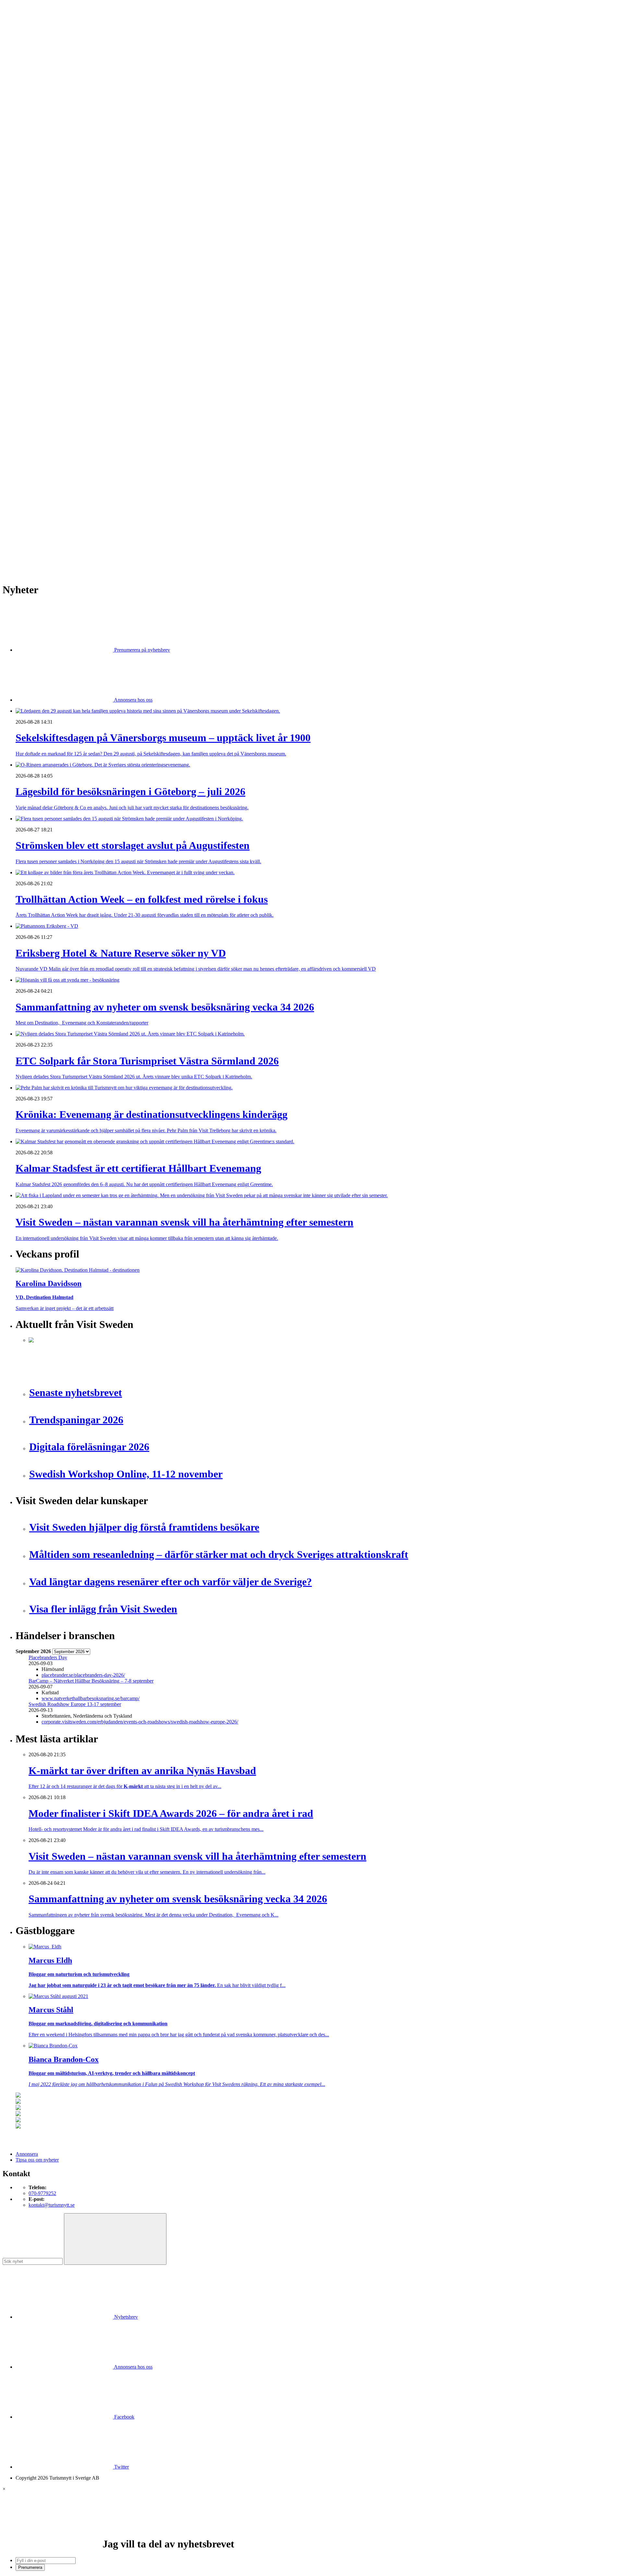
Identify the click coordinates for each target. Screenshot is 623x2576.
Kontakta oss (29, 34)
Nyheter (24, 119)
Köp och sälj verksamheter (56, 341)
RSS (20, 550)
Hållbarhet (39, 248)
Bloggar (37, 219)
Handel (36, 143)
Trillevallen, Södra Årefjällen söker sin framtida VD (82, 509)
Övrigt (35, 405)
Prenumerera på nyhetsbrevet (48, 558)
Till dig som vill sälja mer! (55, 417)
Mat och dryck (43, 359)
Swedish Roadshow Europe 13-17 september (75, 1704)
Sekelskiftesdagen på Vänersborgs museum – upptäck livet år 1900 (97, 452)
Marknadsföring (45, 259)
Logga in (25, 435)
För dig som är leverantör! (55, 411)
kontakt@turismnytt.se (52, 2205)
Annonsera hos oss (133, 700)
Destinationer (42, 137)
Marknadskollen (32, 213)
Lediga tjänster (44, 195)
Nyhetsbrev (125, 2317)
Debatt (35, 224)
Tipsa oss (25, 22)
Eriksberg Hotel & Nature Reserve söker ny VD (78, 486)
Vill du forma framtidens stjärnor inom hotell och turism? (86, 498)
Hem (21, 113)
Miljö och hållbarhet (49, 365)
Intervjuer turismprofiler (53, 254)
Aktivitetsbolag (44, 125)
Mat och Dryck (44, 154)
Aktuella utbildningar (50, 189)
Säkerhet (37, 382)
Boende (37, 131)
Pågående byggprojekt (51, 265)
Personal (37, 370)
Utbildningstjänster (48, 394)
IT (31, 330)
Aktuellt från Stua (47, 300)
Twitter (121, 2467)
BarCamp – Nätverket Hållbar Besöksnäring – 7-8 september (91, 1681)
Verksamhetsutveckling (52, 400)
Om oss (23, 40)
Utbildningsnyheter (48, 207)
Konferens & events (49, 148)
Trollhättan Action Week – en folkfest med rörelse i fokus (87, 469)
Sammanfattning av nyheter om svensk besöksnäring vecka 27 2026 (98, 521)
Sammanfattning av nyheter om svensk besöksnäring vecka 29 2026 (98, 503)
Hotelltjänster (42, 324)
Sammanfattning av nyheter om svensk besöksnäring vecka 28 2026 (98, 515)
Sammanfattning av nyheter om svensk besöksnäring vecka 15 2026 (98, 539)
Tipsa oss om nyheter (37, 2160)
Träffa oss (26, 46)
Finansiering (41, 236)
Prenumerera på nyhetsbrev (141, 650)
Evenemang (41, 230)
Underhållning (43, 388)
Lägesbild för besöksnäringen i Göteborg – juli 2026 (82, 457)
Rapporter (39, 283)
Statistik (37, 294)
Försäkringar (42, 318)
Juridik (36, 335)
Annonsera (27, 28)
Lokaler (37, 347)
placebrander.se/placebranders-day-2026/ (83, 1675)
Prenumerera (30, 2567)
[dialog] (311, 2528)
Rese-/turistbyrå (45, 160)
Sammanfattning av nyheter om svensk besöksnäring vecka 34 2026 (98, 492)
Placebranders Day (48, 1657)
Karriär (23, 184)
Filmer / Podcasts (46, 242)
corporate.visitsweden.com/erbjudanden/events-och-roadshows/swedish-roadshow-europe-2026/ (140, 1722)
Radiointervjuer (44, 277)
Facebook (124, 2417)
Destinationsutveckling (39, 178)
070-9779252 (42, 2193)
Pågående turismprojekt (53, 271)
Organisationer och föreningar (59, 376)
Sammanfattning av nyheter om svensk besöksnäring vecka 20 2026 (98, 533)
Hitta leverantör (31, 306)
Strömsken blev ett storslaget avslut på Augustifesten (82, 463)
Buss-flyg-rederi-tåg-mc (53, 172)
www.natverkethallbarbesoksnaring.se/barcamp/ (91, 1698)
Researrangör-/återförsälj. (54, 166)
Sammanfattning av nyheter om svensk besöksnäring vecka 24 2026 (98, 527)
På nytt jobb (41, 201)
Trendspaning (43, 289)
